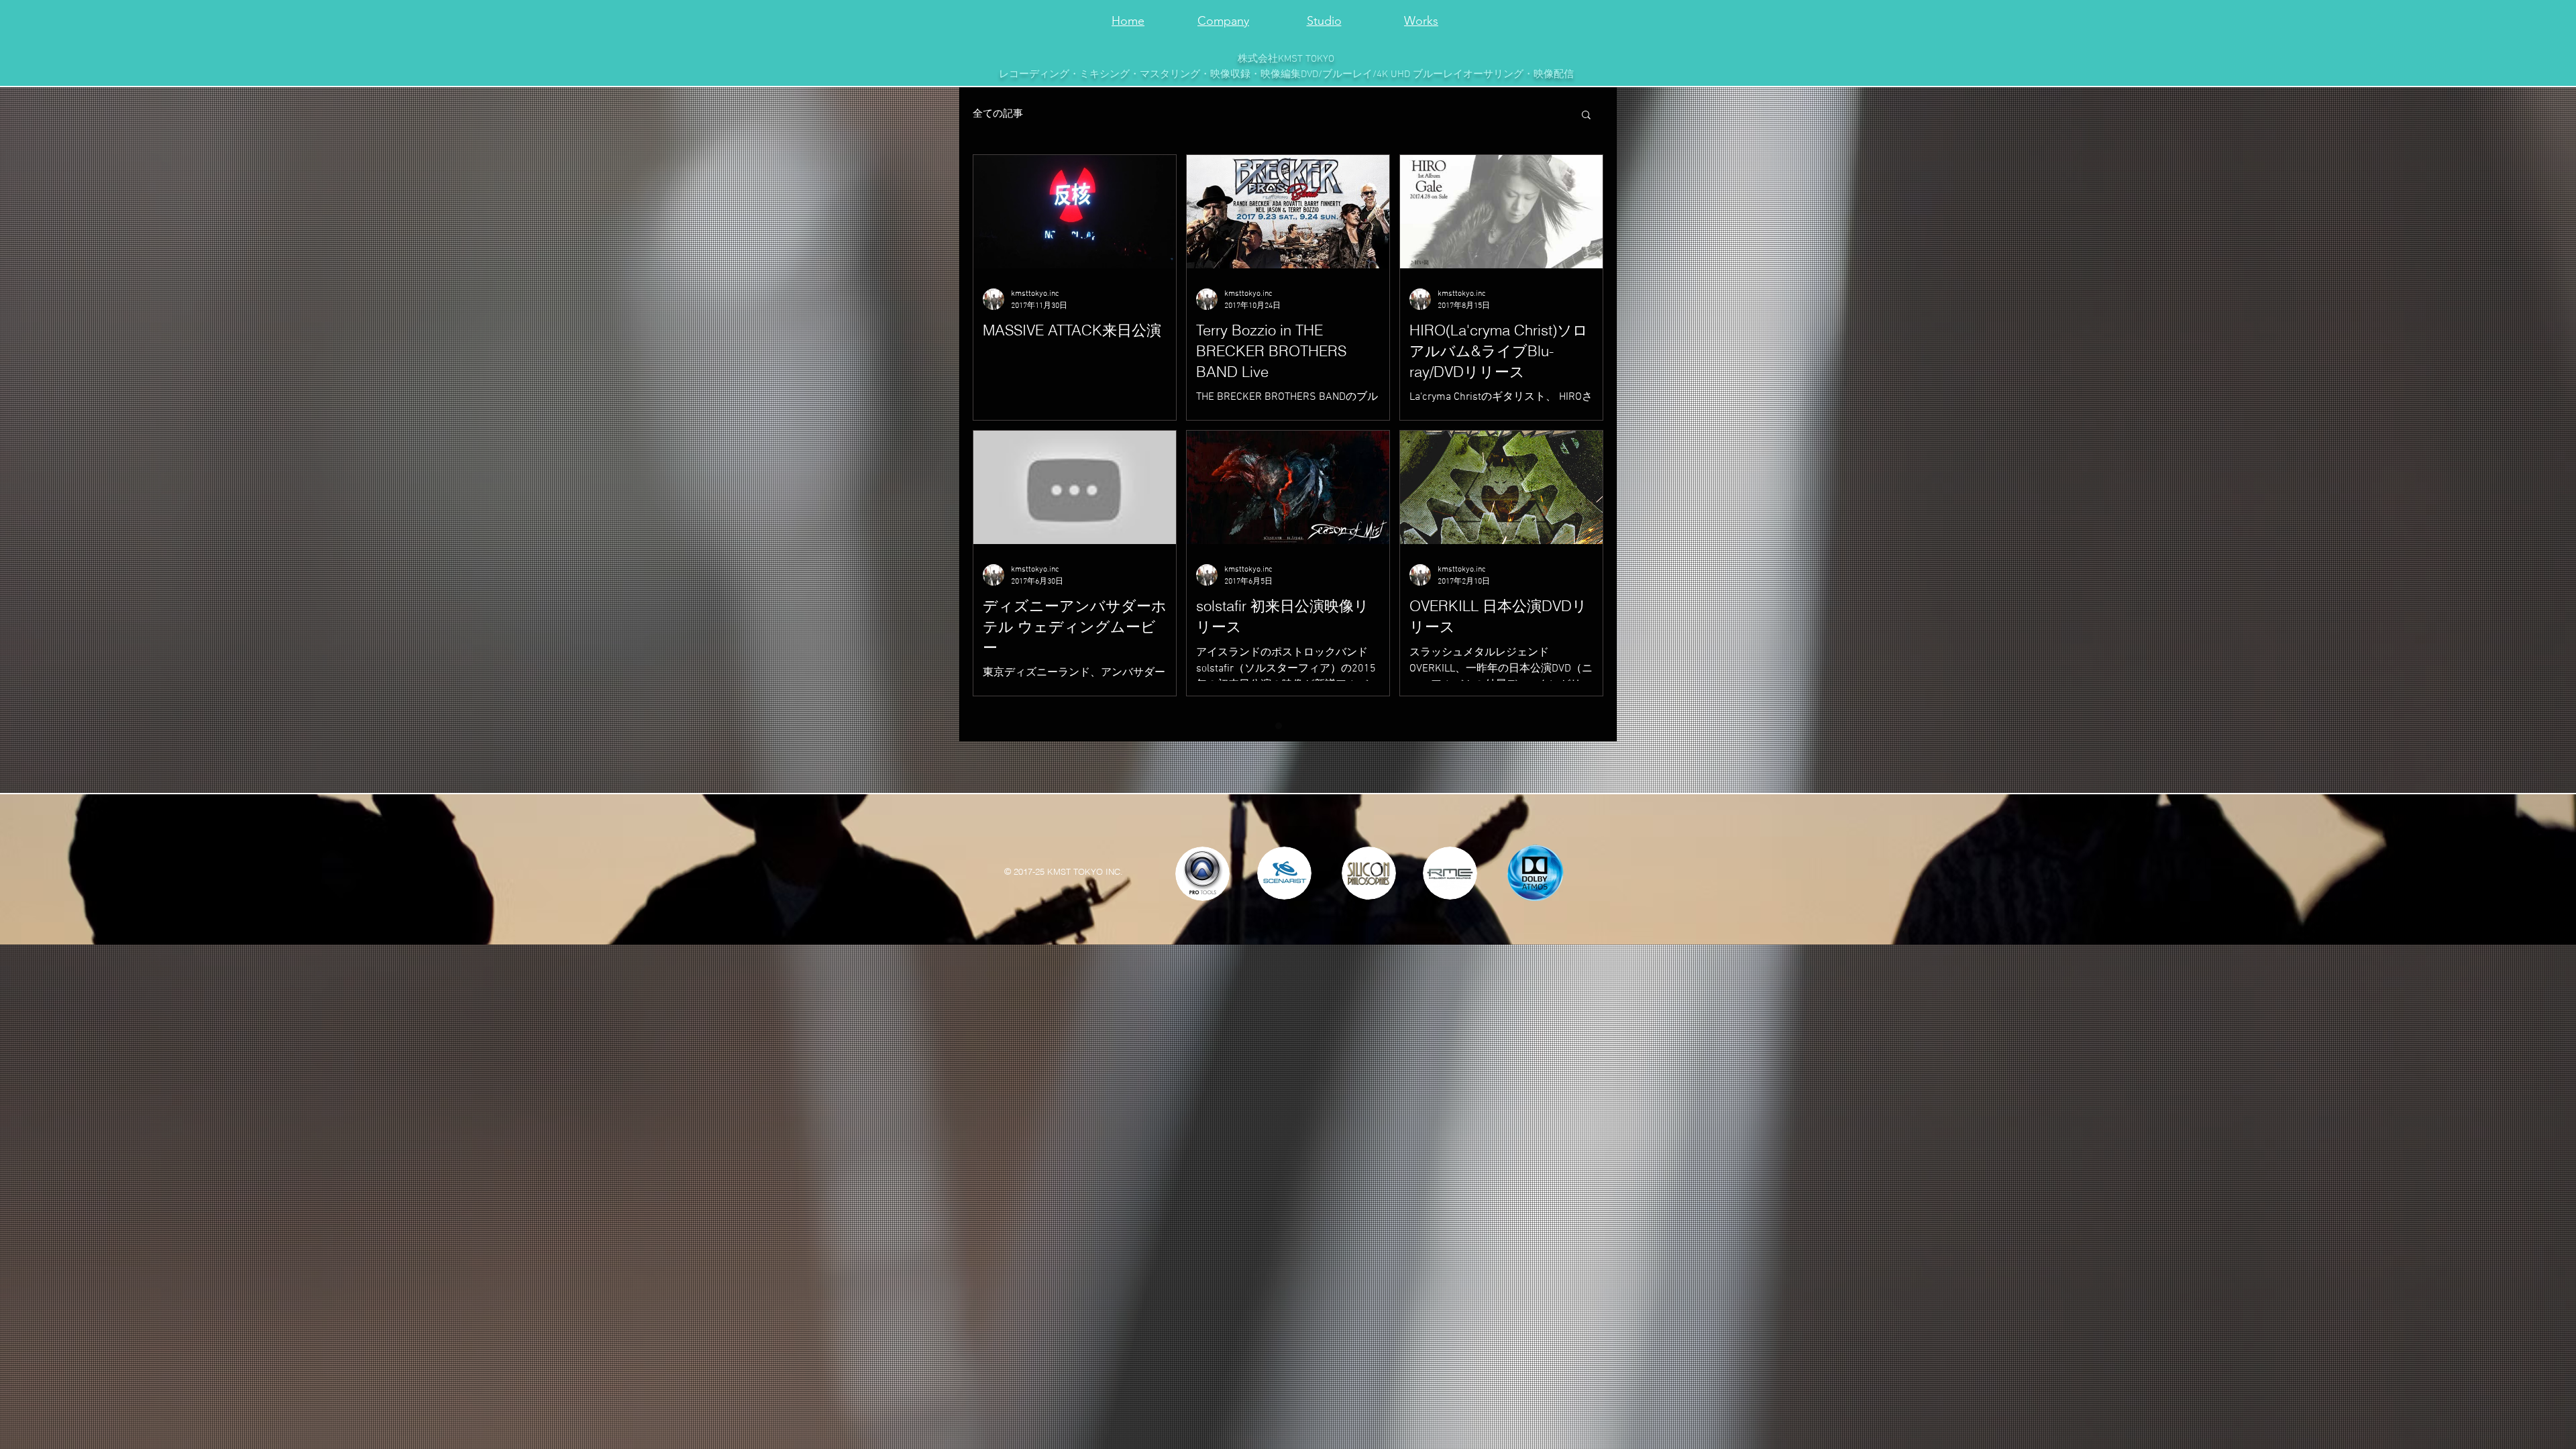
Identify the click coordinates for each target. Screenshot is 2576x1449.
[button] (1586, 116)
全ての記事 (998, 114)
